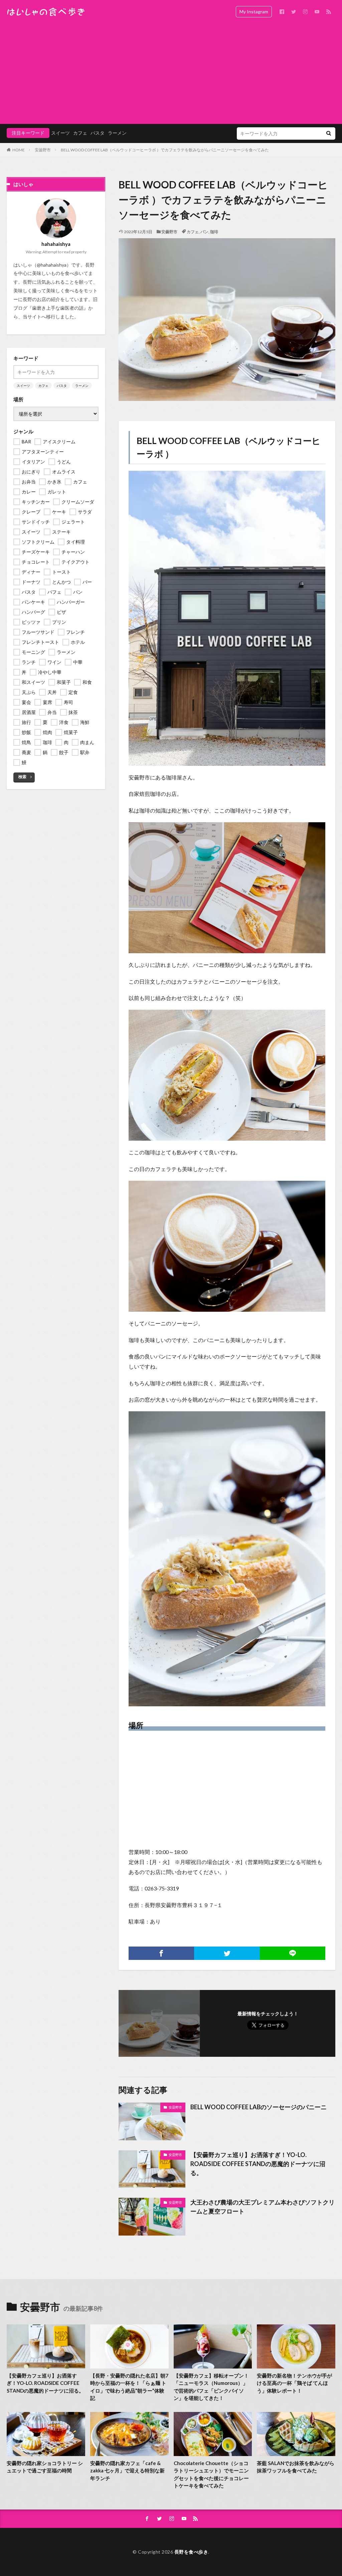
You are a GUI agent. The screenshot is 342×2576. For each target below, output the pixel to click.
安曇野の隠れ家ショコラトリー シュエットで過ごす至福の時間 (45, 2467)
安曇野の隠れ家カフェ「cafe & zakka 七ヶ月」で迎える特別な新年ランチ (127, 2471)
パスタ (98, 133)
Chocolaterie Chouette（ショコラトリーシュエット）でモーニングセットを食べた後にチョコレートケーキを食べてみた (211, 2474)
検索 (22, 777)
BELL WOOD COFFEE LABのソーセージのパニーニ (259, 2107)
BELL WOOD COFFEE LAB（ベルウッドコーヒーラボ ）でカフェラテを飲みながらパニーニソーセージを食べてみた (165, 150)
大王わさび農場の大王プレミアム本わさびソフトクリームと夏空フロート (263, 2207)
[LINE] (293, 1953)
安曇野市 (43, 150)
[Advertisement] (171, 74)
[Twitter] (227, 1953)
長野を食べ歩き (191, 2552)
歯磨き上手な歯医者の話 (58, 308)
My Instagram (254, 12)
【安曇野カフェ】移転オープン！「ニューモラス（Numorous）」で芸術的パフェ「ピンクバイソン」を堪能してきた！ (211, 2387)
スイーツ (60, 133)
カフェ (80, 133)
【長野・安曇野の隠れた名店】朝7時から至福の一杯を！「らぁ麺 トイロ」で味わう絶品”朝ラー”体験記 (129, 2387)
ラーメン (117, 133)
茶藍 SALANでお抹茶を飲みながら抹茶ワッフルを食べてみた (296, 2467)
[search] (329, 133)
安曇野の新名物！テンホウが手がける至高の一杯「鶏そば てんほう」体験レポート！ (294, 2383)
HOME (19, 150)
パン (204, 232)
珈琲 (214, 232)
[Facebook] (161, 1953)
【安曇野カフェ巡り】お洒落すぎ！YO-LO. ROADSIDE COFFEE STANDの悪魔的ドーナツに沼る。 (258, 2164)
